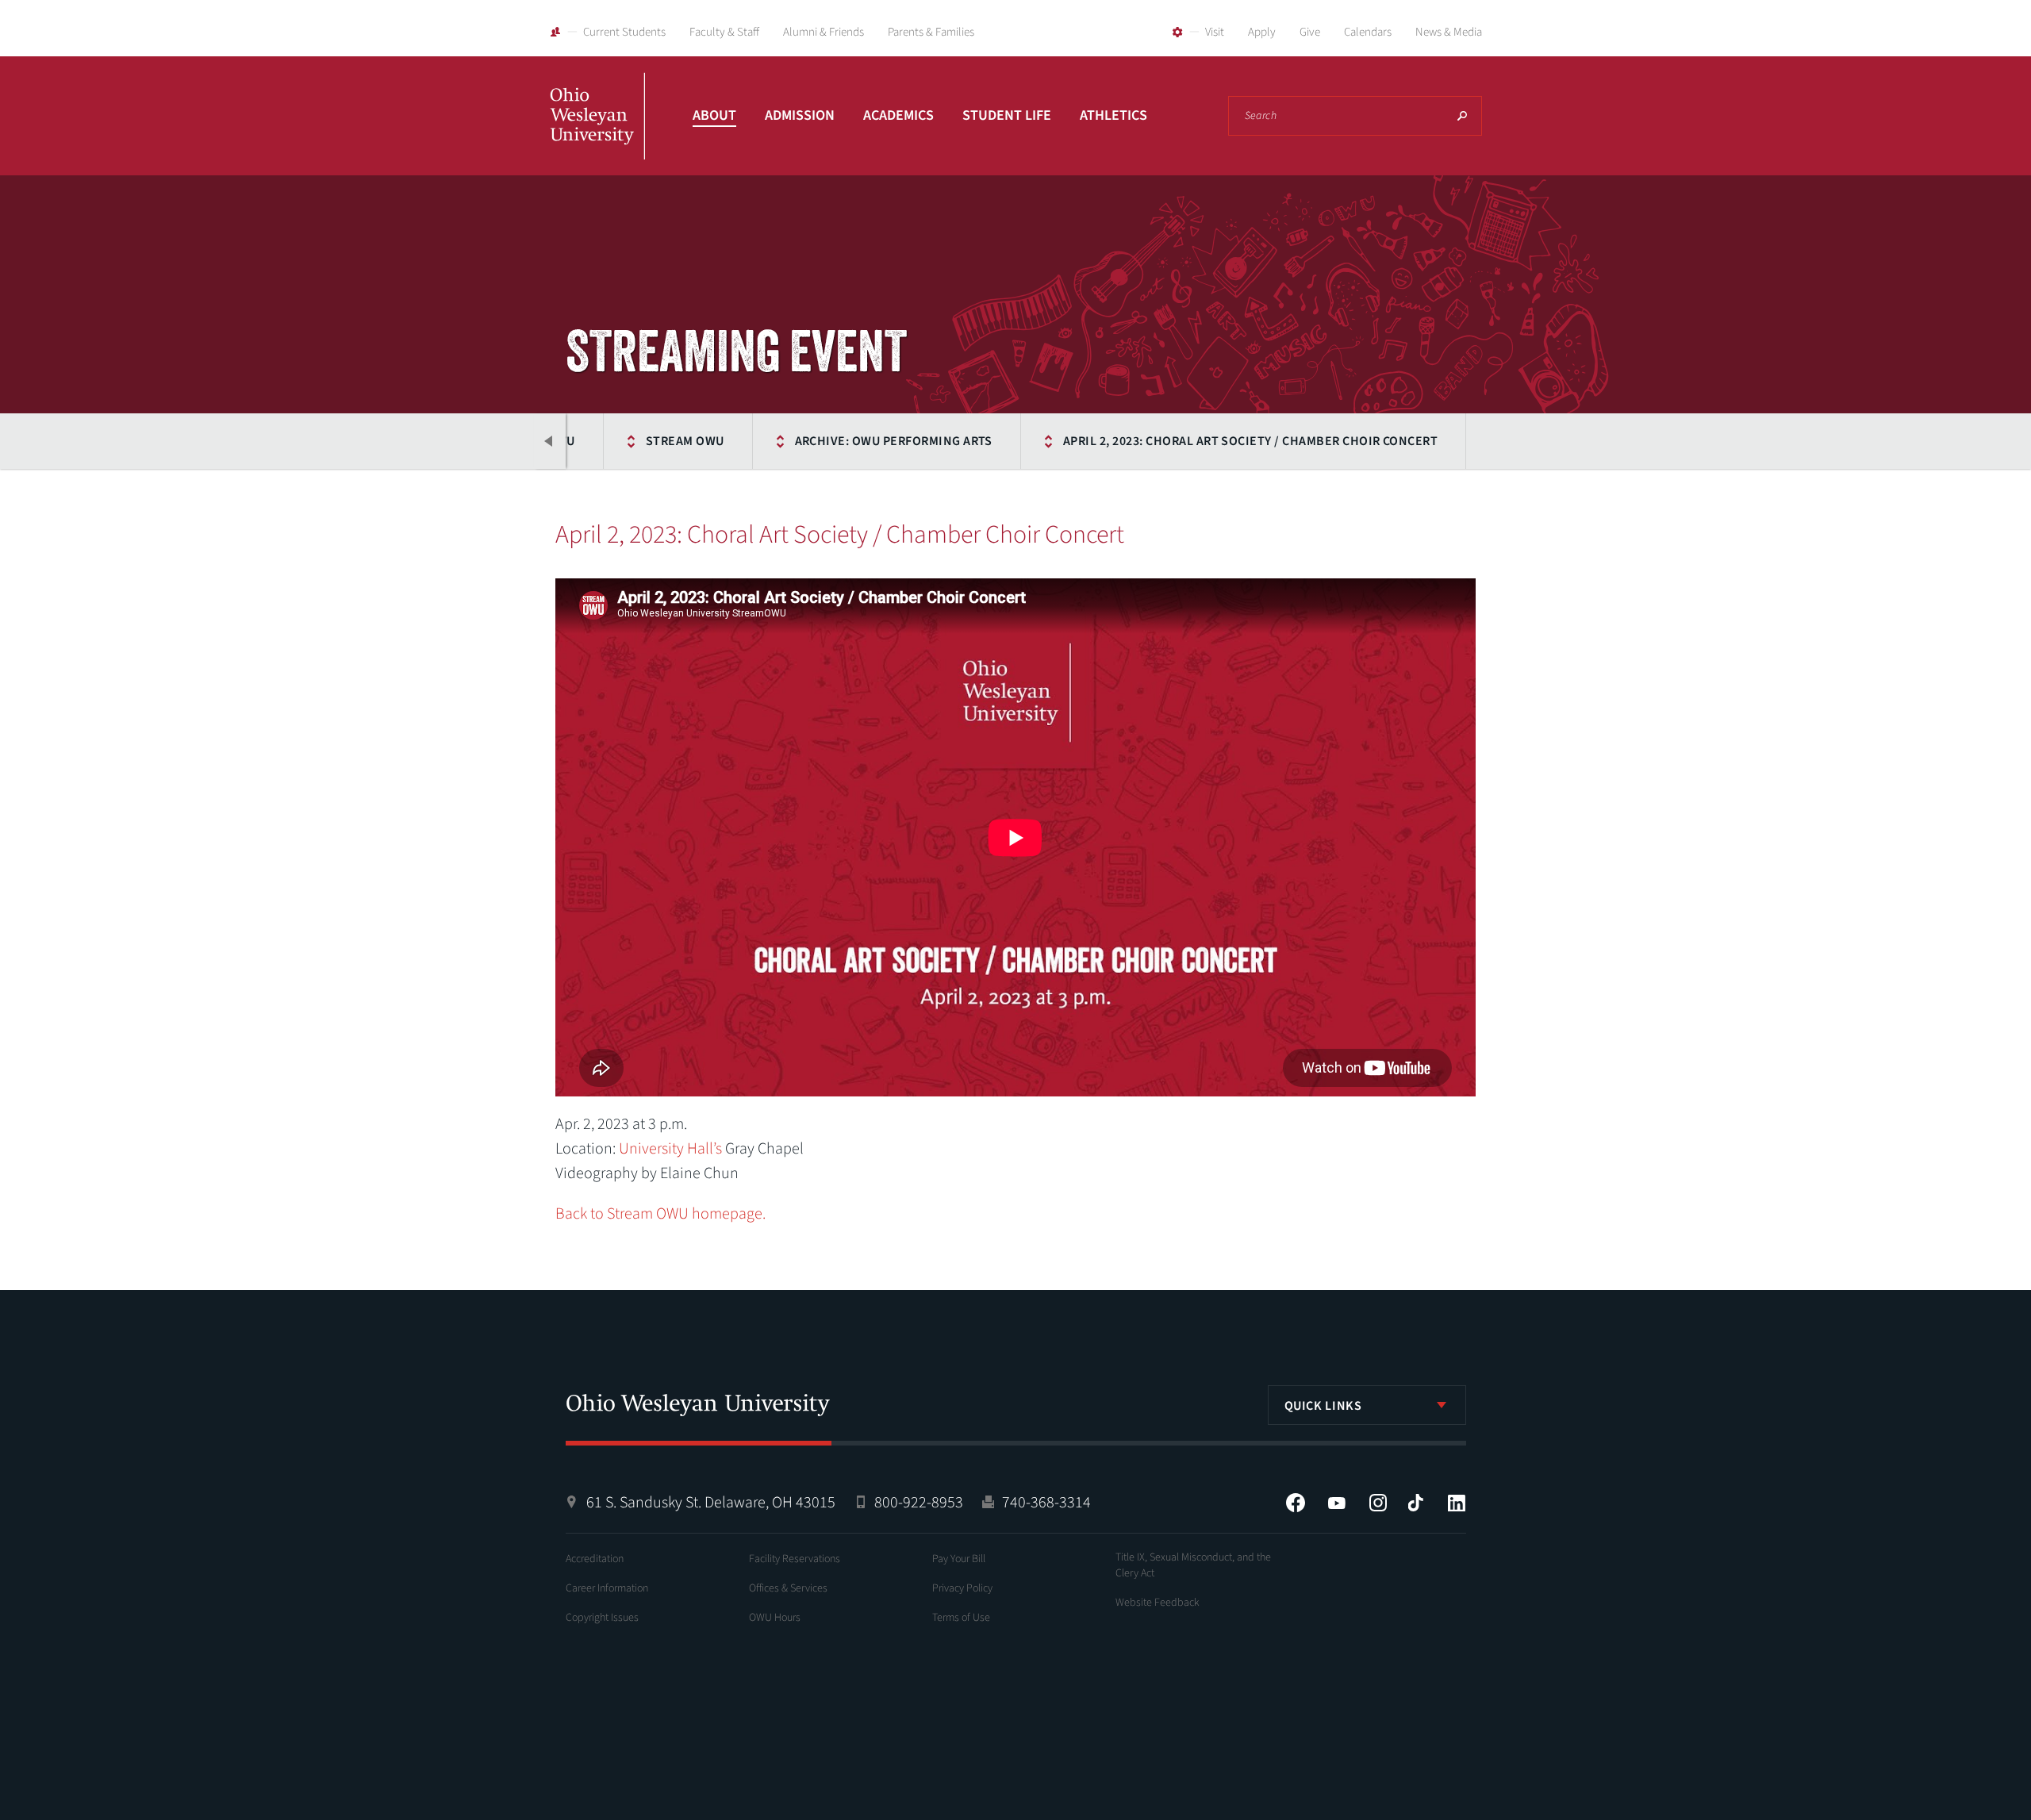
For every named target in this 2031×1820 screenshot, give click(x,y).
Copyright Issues (602, 1618)
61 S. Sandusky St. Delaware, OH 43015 (711, 1503)
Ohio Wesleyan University (597, 133)
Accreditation (595, 1559)
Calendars (1368, 32)
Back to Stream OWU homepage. (660, 1214)
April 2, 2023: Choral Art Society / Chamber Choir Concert (1250, 441)
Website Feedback (1158, 1603)
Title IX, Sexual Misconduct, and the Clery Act (1193, 1565)
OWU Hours (775, 1618)
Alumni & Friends (824, 32)
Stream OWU (685, 441)
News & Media (1449, 32)
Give (1310, 32)
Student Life (1007, 115)
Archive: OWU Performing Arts (894, 441)
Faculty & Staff (724, 32)
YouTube (1337, 1503)
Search (1462, 116)
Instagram (1378, 1503)
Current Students (624, 32)
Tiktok (1415, 1503)
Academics (898, 115)
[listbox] (1367, 1405)
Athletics (1113, 115)
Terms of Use (961, 1618)
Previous (550, 441)
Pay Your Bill (959, 1559)
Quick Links (1323, 1406)
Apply (1262, 32)
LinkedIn (1457, 1503)
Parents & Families (931, 32)
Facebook (1296, 1503)
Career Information (607, 1588)
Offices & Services (788, 1588)
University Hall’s (670, 1149)
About (714, 115)
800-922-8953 (919, 1503)
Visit (1215, 32)
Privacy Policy (962, 1588)
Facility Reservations (795, 1559)
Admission (800, 115)
